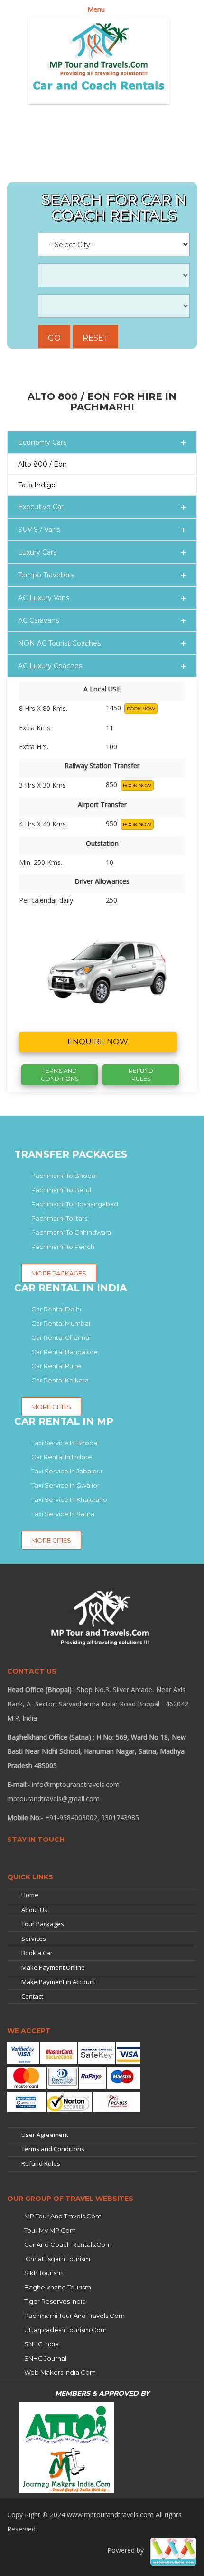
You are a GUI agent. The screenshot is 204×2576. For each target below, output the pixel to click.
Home (30, 1895)
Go (54, 338)
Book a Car (37, 1953)
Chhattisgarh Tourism (57, 2259)
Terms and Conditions (53, 2149)
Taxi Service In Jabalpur (67, 1471)
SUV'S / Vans (39, 530)
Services (34, 1939)
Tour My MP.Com (50, 2230)
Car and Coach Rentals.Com (68, 2244)
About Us (34, 1910)
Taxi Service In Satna (63, 1514)
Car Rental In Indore (62, 1457)
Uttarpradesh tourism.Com (65, 2330)
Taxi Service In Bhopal (65, 1443)
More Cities (51, 1540)
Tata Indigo (37, 485)
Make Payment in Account (58, 1982)
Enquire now (98, 1042)
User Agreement (45, 2135)
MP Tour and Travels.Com (63, 2216)
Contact (32, 1996)
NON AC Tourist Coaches (59, 643)
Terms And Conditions (60, 1075)
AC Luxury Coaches (50, 666)
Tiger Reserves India (55, 2301)
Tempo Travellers (46, 575)
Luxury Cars (37, 552)
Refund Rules (141, 1075)
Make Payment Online (53, 1967)
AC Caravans (38, 620)
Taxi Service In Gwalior (65, 1485)
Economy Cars (42, 442)
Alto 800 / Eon (42, 464)
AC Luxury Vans (44, 598)
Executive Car (41, 507)
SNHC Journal (45, 2358)
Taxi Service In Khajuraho (69, 1499)
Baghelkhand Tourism (58, 2287)
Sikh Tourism (43, 2273)
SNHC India (42, 2344)
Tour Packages (43, 1924)
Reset (96, 338)
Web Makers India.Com (60, 2372)
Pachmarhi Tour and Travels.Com (74, 2316)
